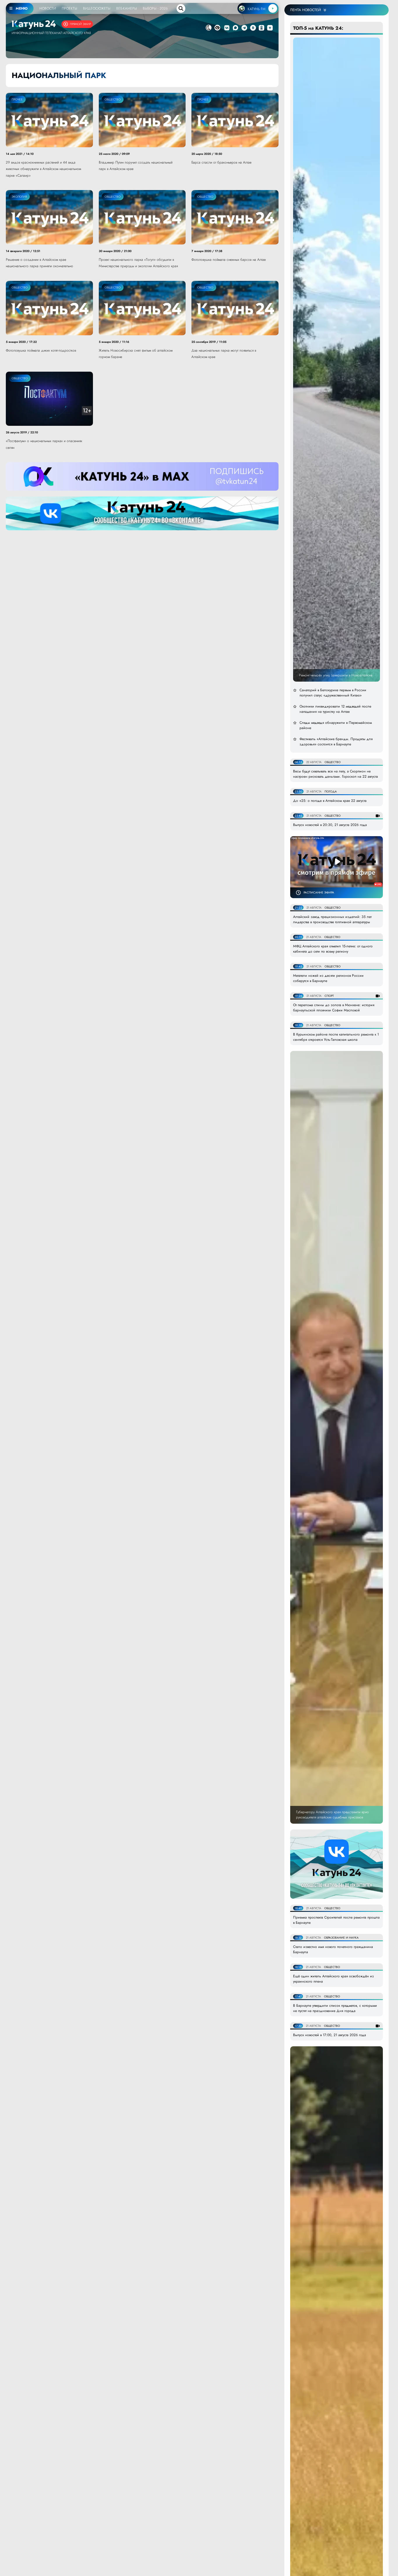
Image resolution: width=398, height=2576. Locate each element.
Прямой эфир (80, 24)
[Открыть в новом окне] (227, 28)
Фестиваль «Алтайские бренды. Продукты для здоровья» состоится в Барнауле (336, 742)
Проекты (69, 8)
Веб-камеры (127, 8)
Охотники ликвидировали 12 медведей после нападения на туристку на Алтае (335, 709)
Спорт (329, 996)
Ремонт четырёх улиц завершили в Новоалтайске (336, 675)
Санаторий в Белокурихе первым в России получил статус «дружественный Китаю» (333, 693)
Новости (48, 8)
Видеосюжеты (97, 8)
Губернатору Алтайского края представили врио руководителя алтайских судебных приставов (332, 1815)
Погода (331, 791)
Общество (113, 99)
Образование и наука (341, 1938)
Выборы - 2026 (155, 8)
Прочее (17, 99)
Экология (19, 197)
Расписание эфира (319, 892)
